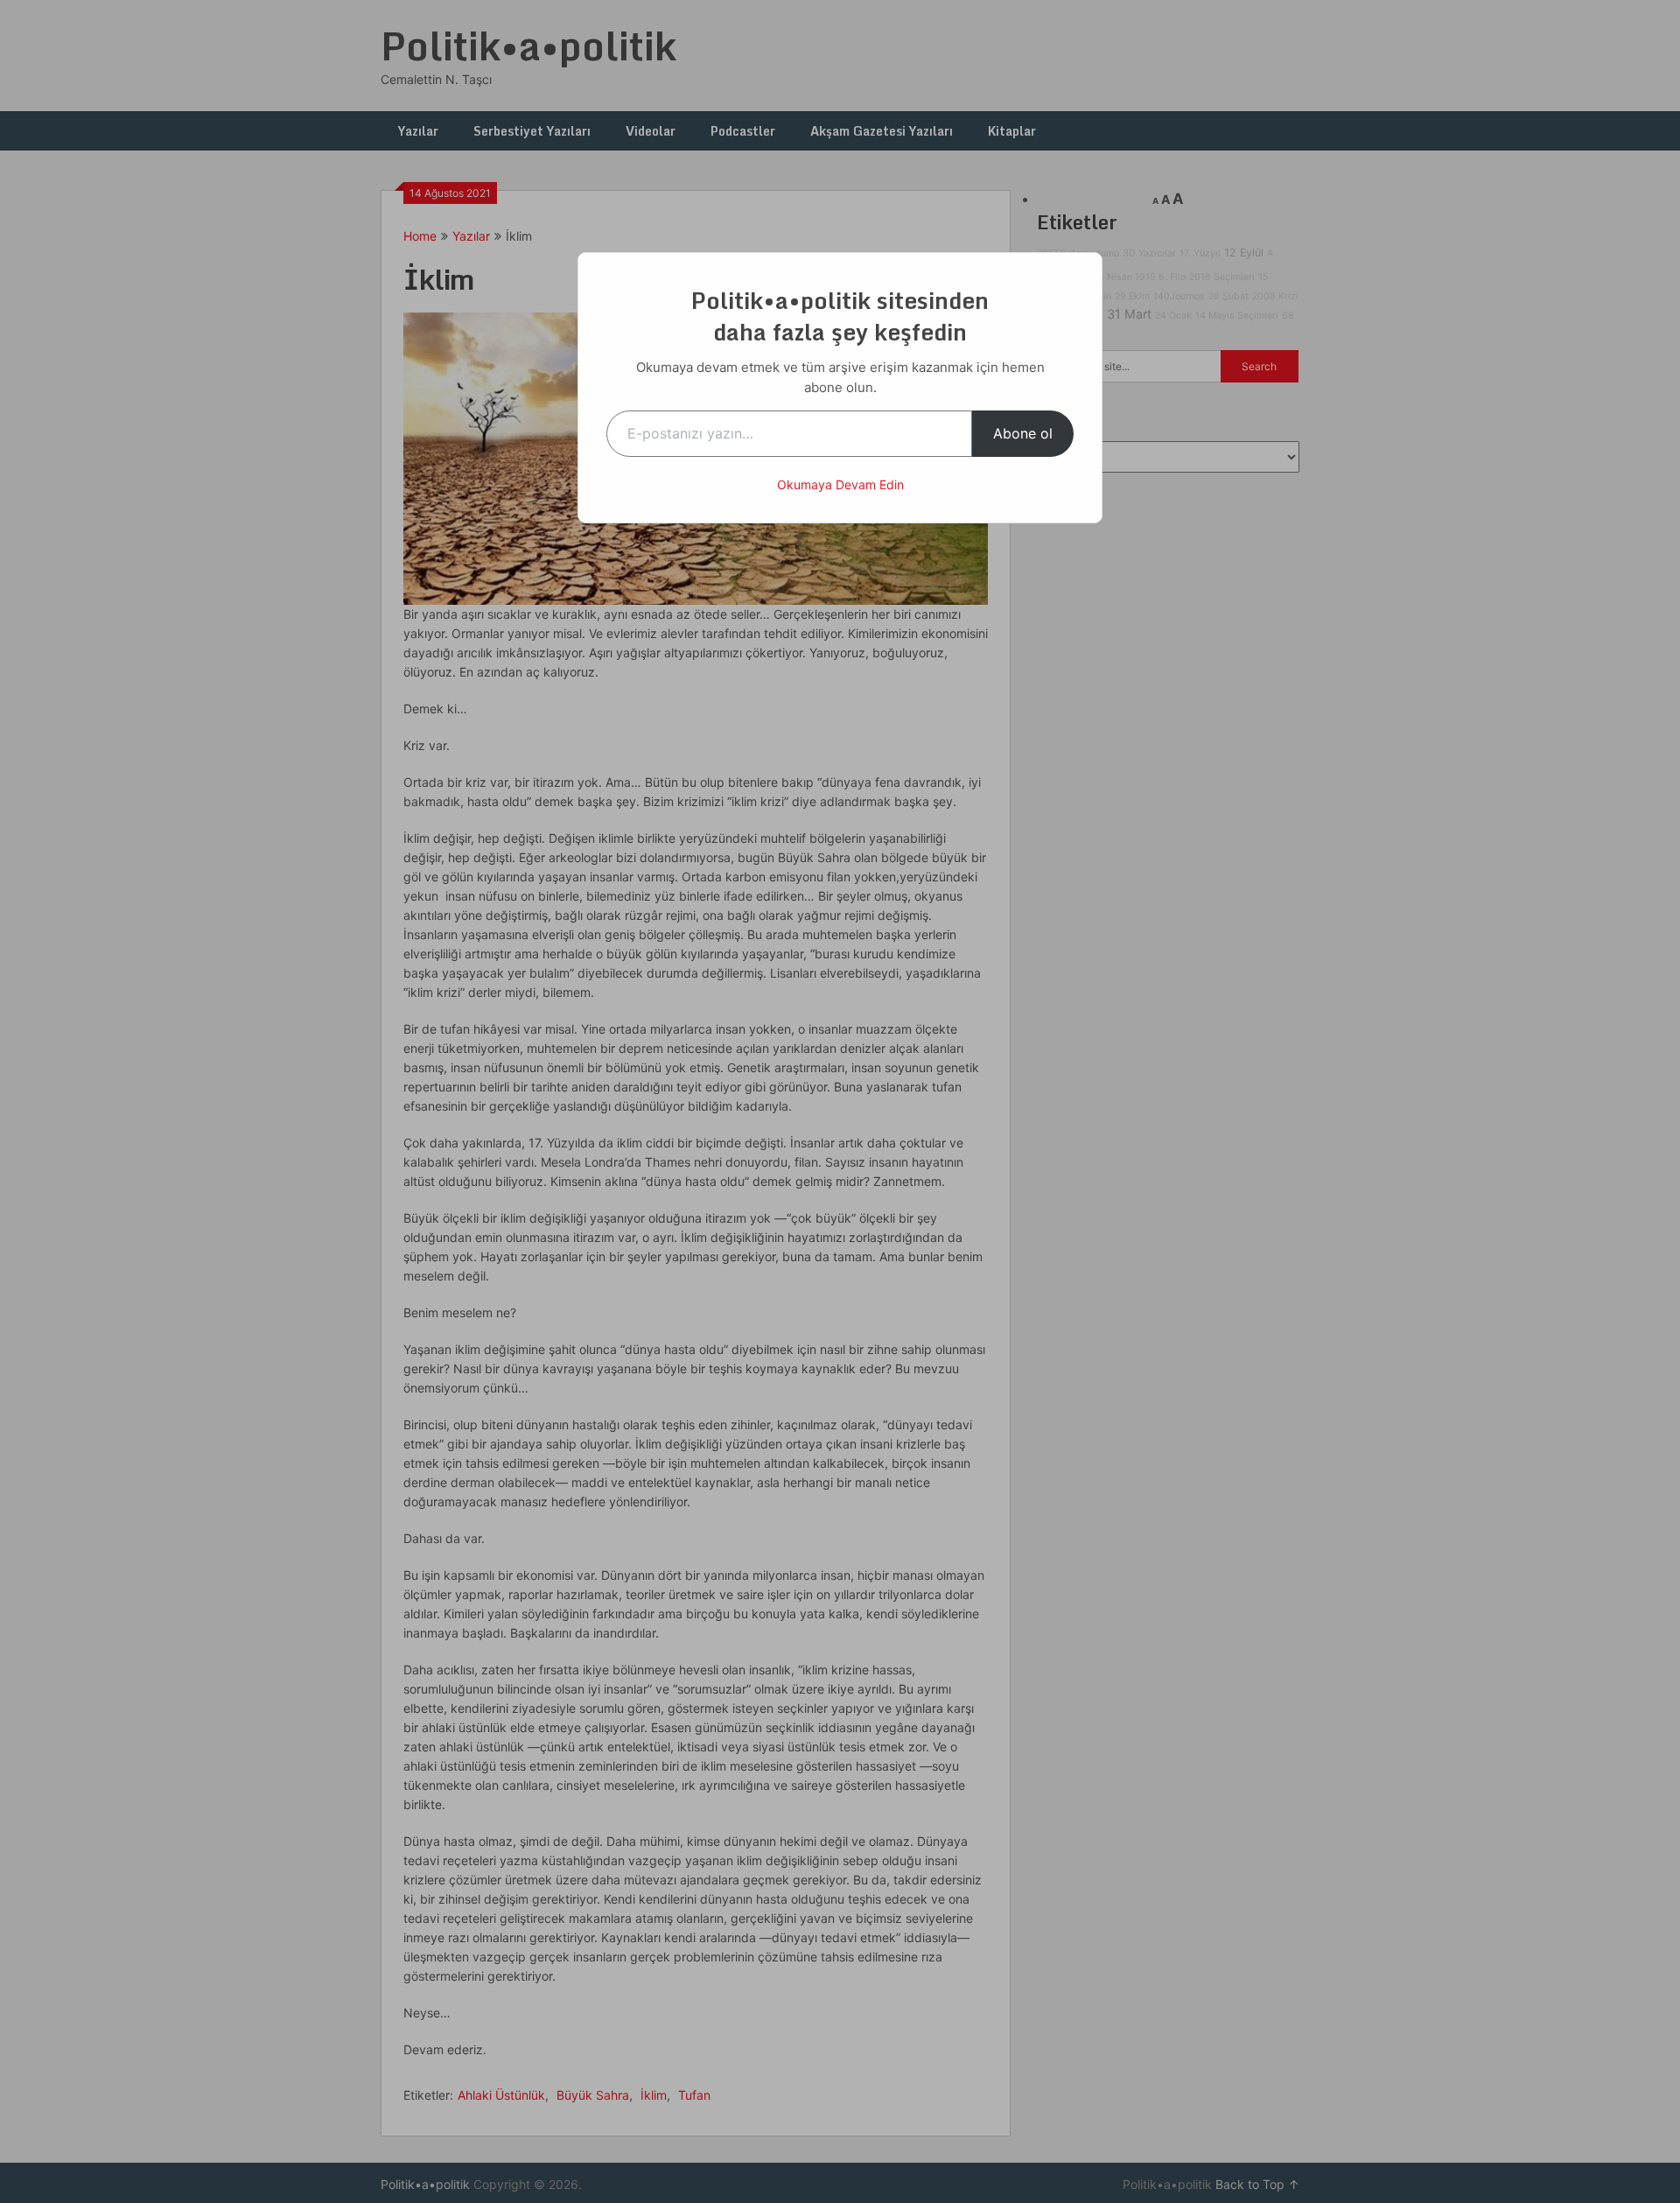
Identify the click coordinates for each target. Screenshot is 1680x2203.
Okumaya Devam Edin (840, 484)
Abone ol (1023, 433)
